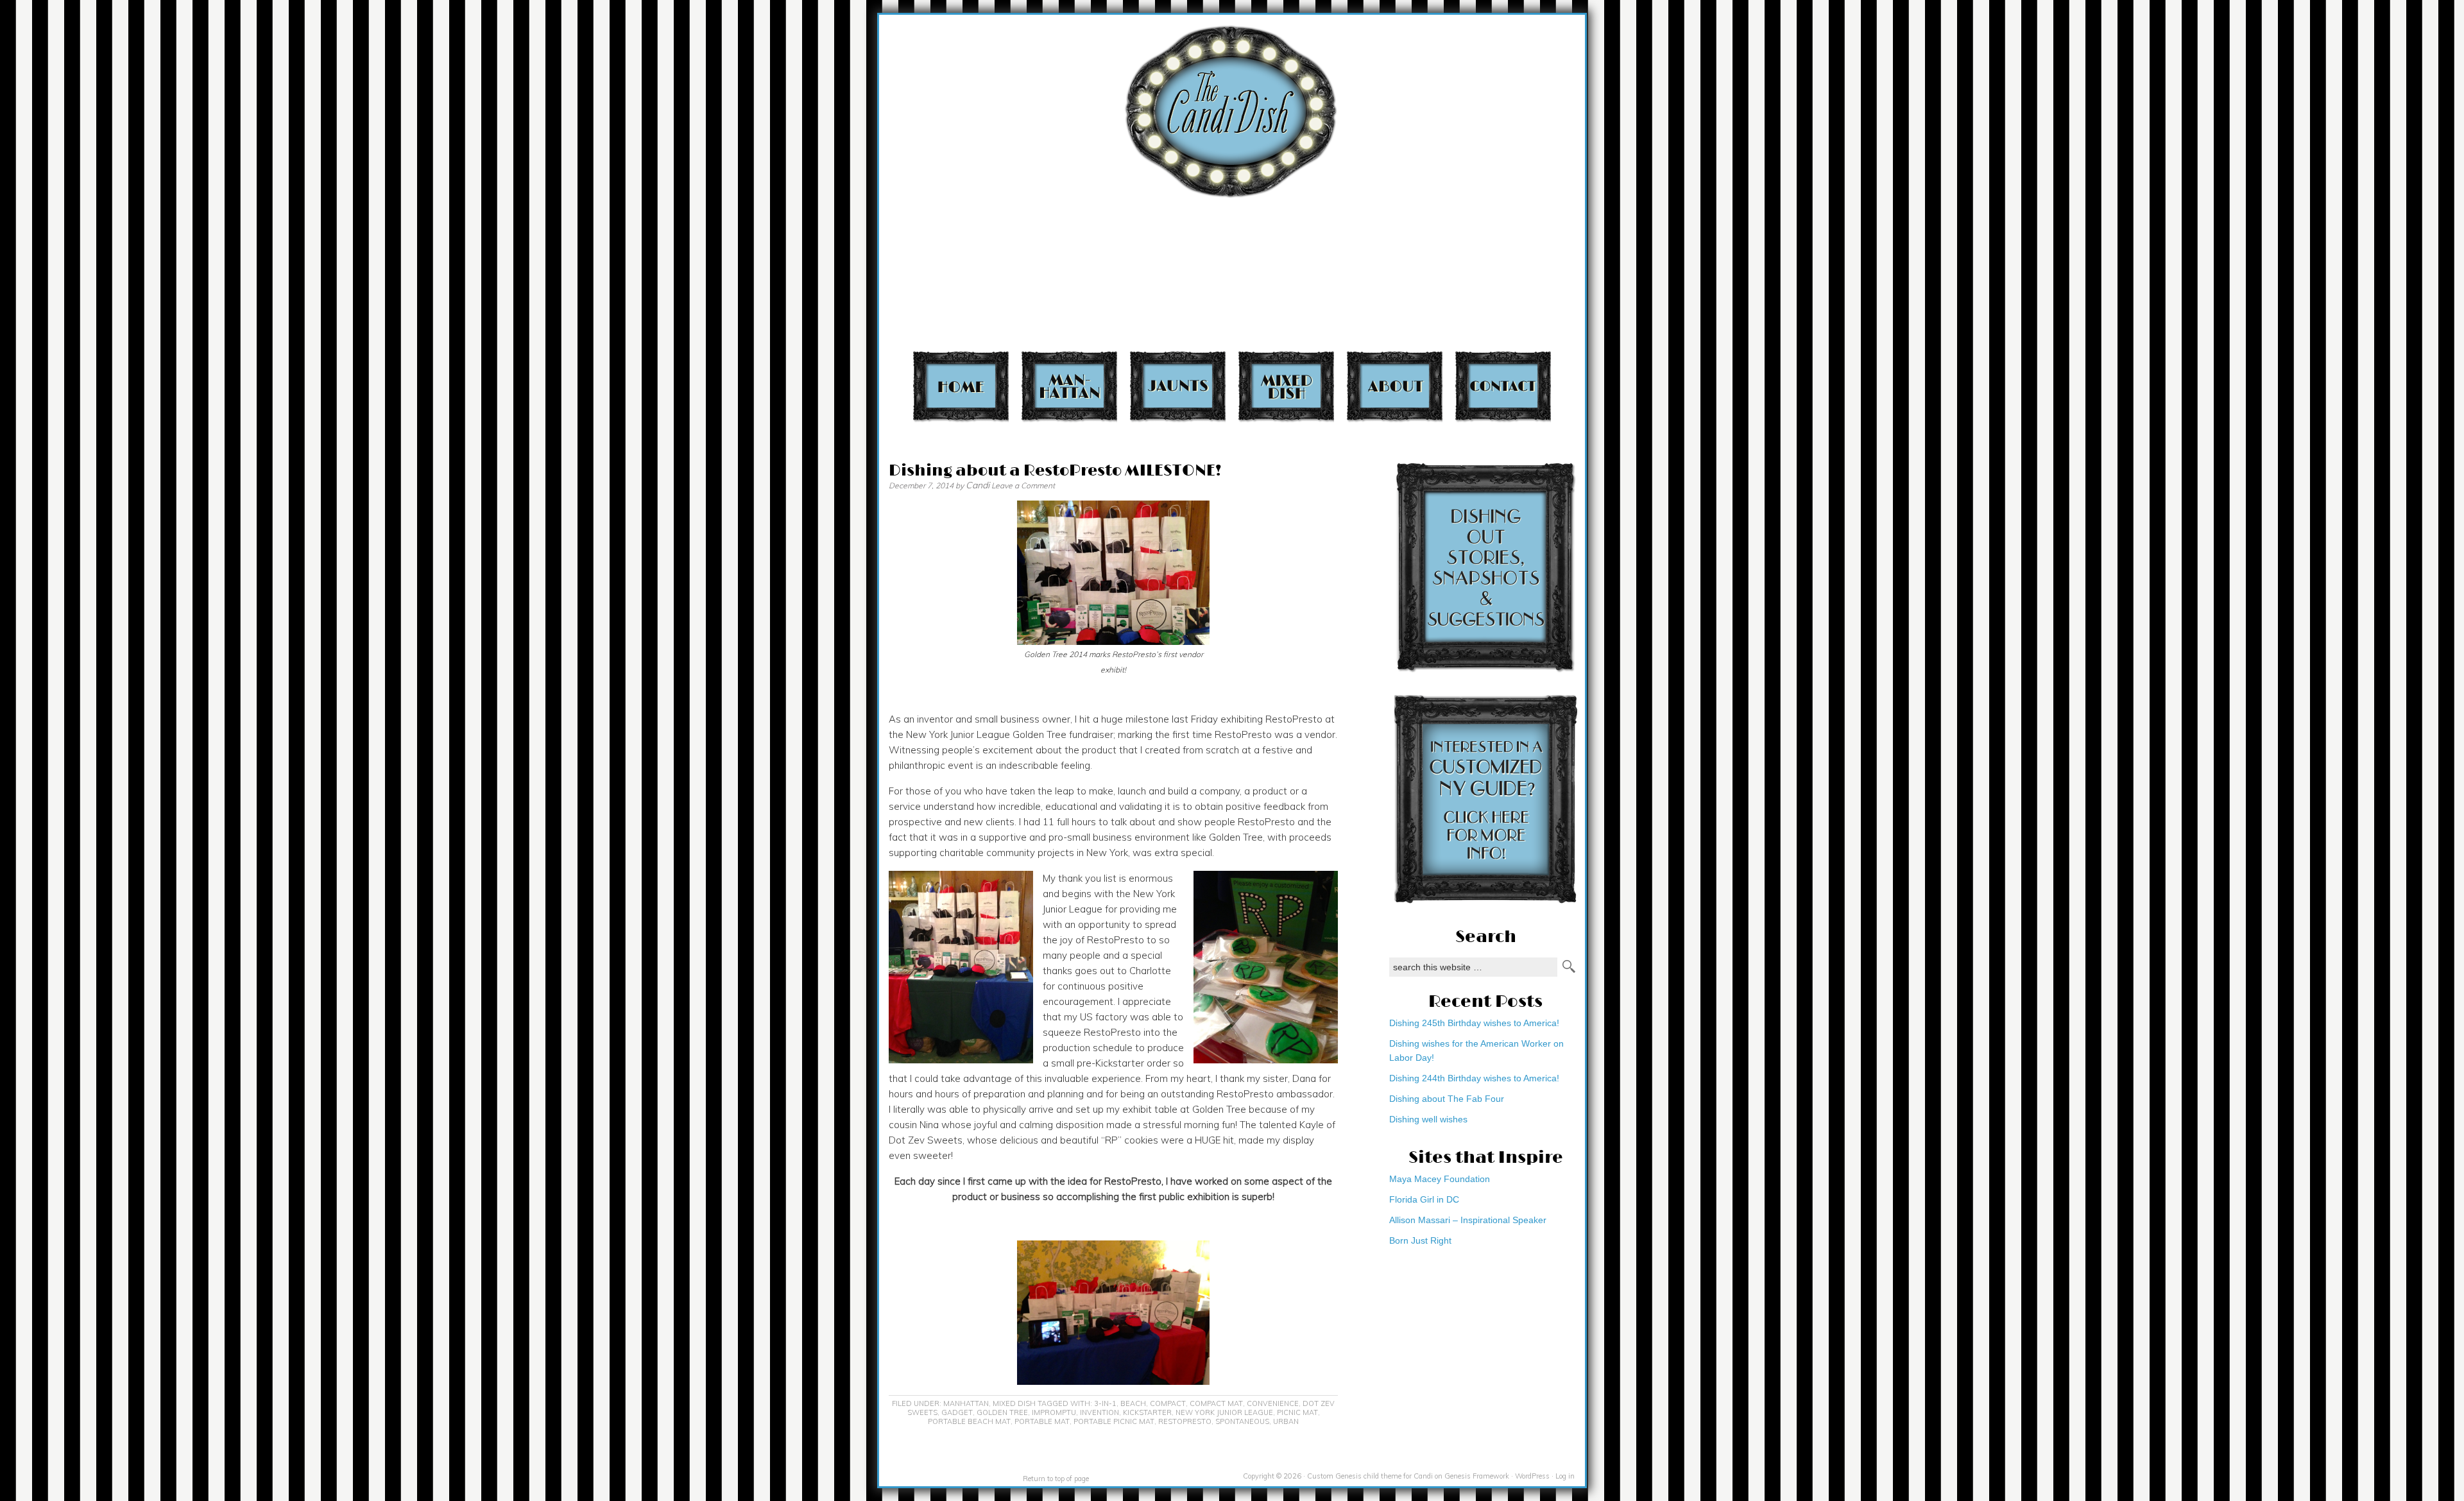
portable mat (1042, 1421)
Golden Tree (1002, 1412)
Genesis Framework (1477, 1476)
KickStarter (1147, 1412)
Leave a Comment (1023, 485)
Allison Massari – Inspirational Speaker (1468, 1220)
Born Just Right (1420, 1240)
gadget (957, 1412)
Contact (1503, 386)
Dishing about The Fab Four (1447, 1099)
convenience (1273, 1403)
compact (1168, 1403)
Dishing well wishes (1428, 1119)
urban (1286, 1421)
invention (1099, 1412)
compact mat (1216, 1403)
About (1395, 386)
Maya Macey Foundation (1440, 1179)
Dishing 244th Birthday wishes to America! (1474, 1078)
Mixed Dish (1286, 386)
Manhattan (1069, 386)
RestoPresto (1185, 1421)
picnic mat (1297, 1412)
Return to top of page (1056, 1479)
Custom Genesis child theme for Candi (1370, 1476)
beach (1133, 1403)
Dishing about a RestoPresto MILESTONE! (1055, 471)
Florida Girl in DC (1424, 1199)
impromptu (1054, 1412)
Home (961, 386)
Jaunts (1178, 386)
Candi (978, 485)
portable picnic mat (1114, 1421)
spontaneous (1242, 1421)
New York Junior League (1224, 1412)
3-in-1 (1105, 1403)
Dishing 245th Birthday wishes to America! (1474, 1023)
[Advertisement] (1664, 89)
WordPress (1532, 1476)
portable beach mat (969, 1421)
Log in (1565, 1476)
